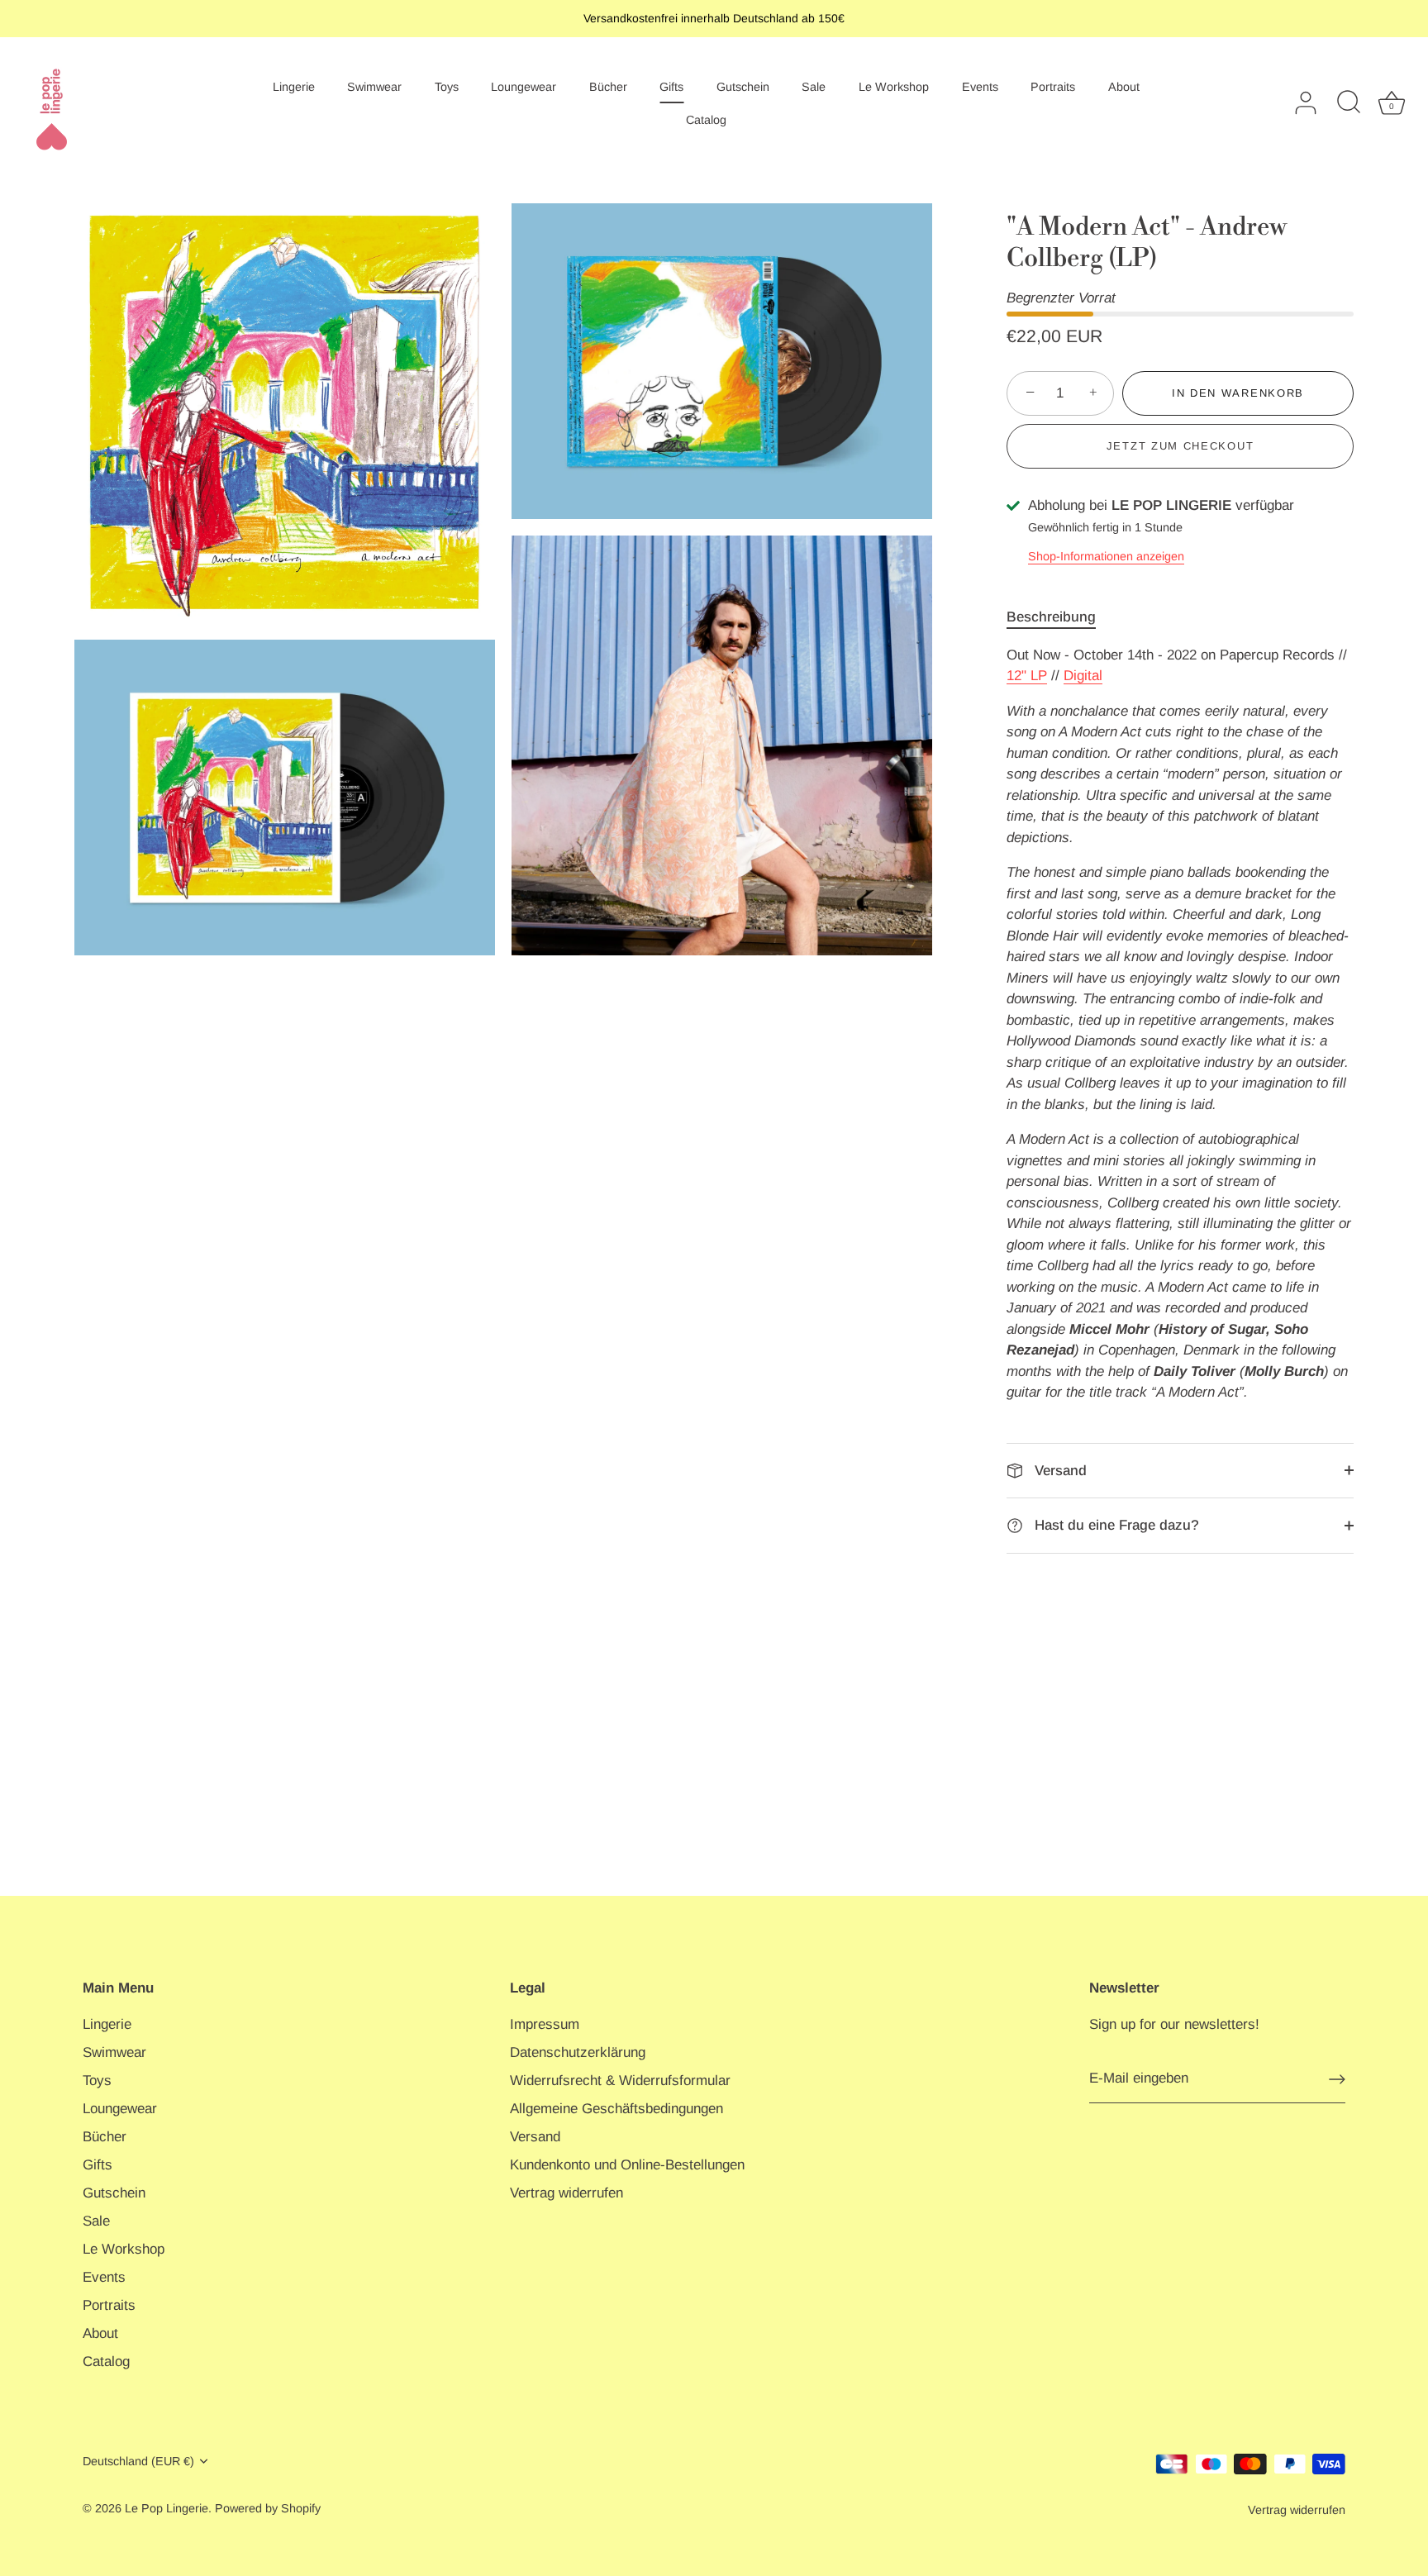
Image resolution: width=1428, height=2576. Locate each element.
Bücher (608, 87)
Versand (1059, 1471)
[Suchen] (1349, 103)
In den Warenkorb (1238, 393)
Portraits (1053, 87)
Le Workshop (894, 87)
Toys (447, 87)
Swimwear (374, 87)
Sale (814, 87)
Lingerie (294, 87)
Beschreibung (1051, 617)
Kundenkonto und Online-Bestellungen (627, 2165)
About (1124, 87)
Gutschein (743, 87)
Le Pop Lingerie (167, 2508)
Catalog (706, 120)
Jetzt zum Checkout (1180, 446)
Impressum (545, 2024)
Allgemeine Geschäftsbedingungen (616, 2109)
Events (980, 87)
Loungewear (524, 87)
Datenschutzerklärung (578, 2052)
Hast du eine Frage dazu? (1115, 1525)
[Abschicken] (1337, 2079)
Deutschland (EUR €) (138, 2461)
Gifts (671, 87)
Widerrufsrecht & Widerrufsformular (620, 2081)
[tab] (1059, 617)
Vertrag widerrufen (566, 2193)
